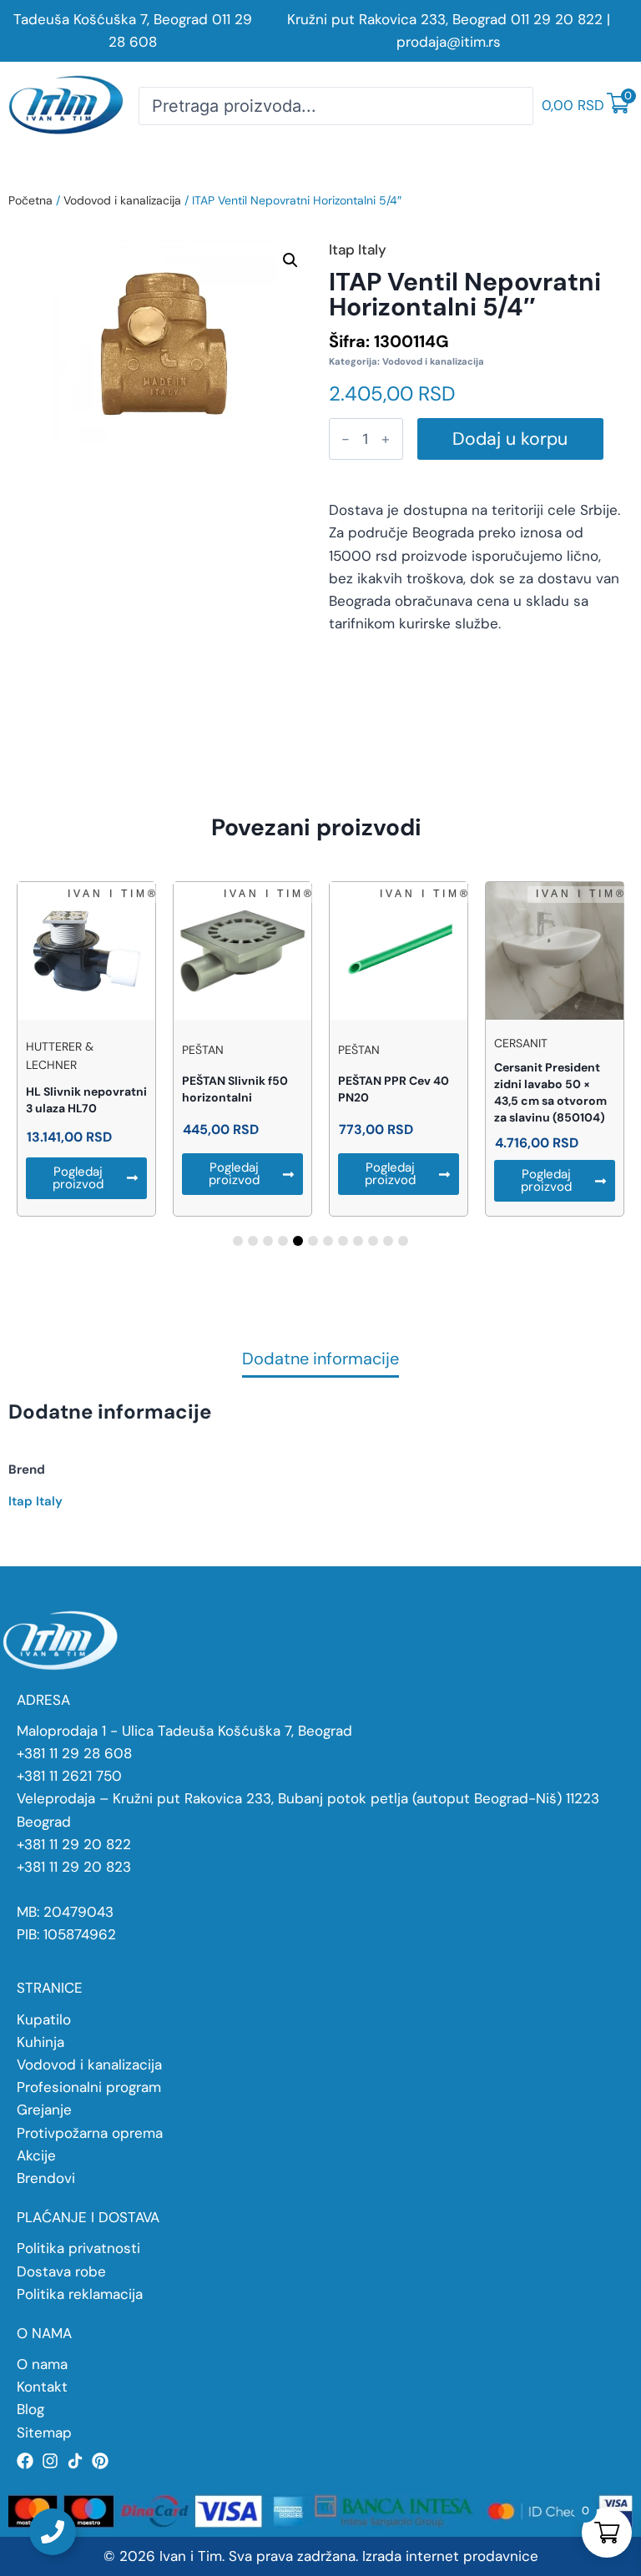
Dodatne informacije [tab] (320, 1360)
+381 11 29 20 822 (74, 1844)
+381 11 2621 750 (69, 1776)
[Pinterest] (100, 2461)
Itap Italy (35, 1501)
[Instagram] (50, 2461)
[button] (290, 260)
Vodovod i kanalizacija (122, 200)
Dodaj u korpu (510, 439)
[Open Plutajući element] (53, 2532)
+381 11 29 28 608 (74, 1753)
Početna (30, 200)
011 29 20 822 (557, 19)
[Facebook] (25, 2461)
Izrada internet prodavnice (450, 2556)
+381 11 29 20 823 (74, 1867)
